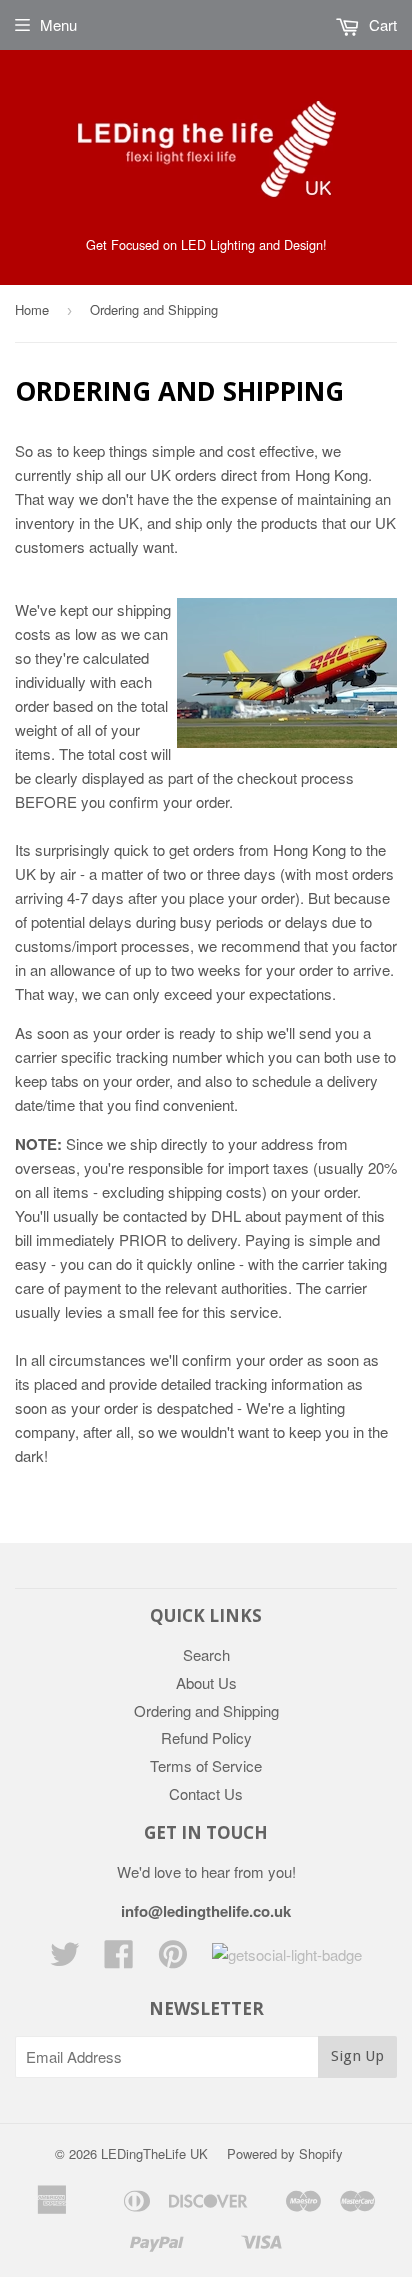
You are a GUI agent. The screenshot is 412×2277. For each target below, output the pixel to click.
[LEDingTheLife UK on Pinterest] (173, 1959)
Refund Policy (206, 1737)
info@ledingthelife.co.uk (206, 1911)
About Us (206, 1682)
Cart (381, 24)
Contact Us (206, 1793)
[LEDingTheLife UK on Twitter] (65, 1959)
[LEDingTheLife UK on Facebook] (119, 1959)
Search (206, 1654)
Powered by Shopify (285, 2153)
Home (32, 309)
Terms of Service (206, 1765)
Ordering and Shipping (206, 1710)
